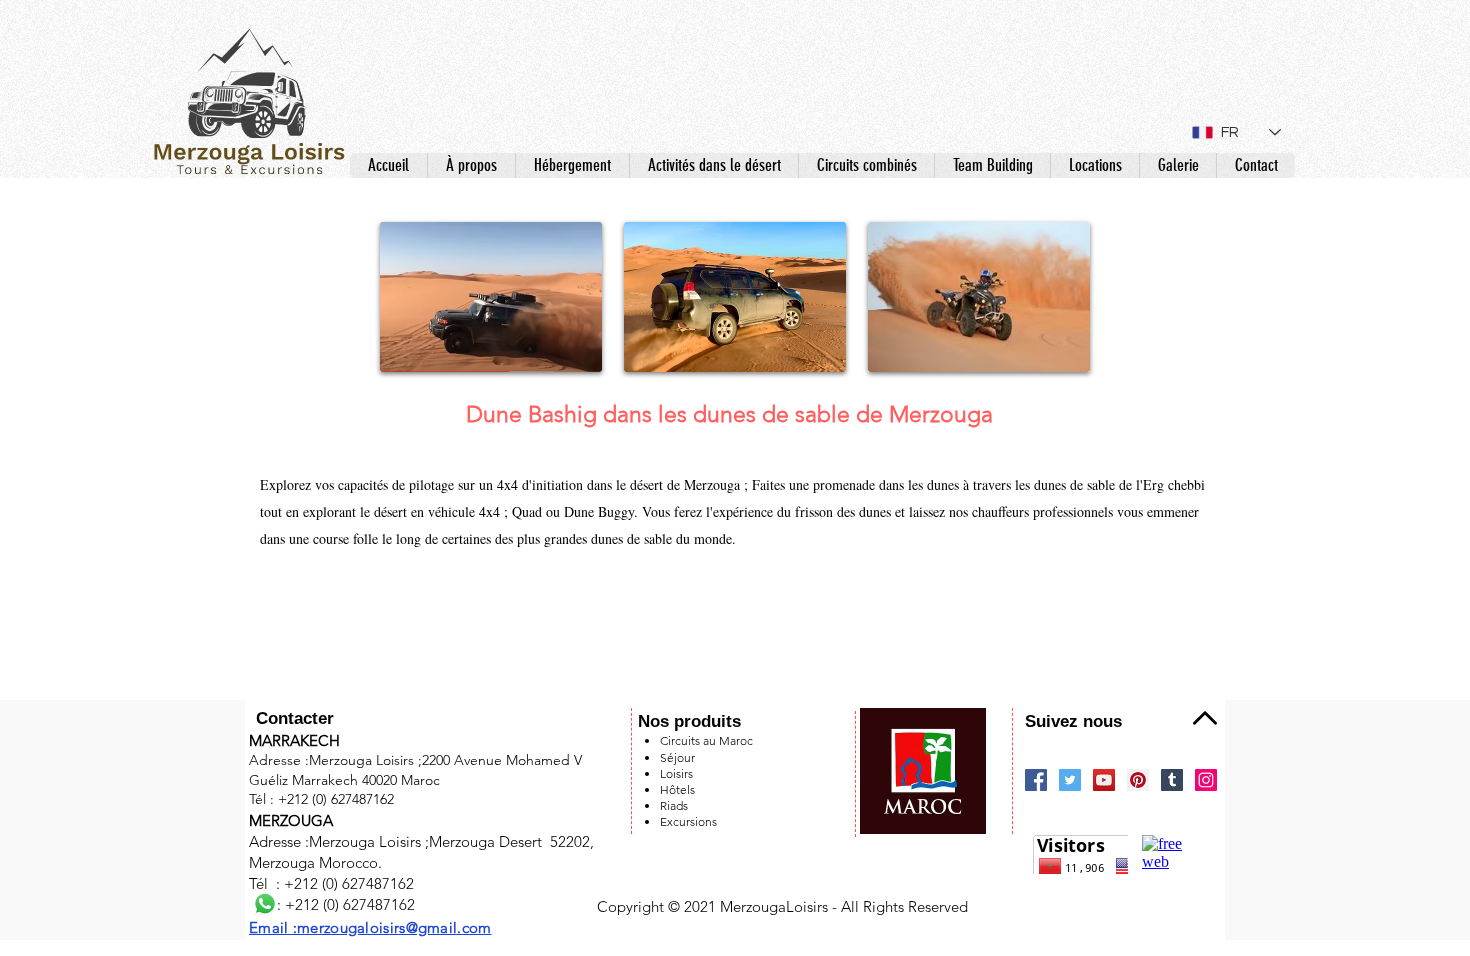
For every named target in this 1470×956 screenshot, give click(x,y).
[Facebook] (1036, 780)
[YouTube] (1104, 780)
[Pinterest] (1138, 780)
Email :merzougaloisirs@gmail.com (370, 927)
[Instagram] (1206, 780)
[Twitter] (1070, 780)
